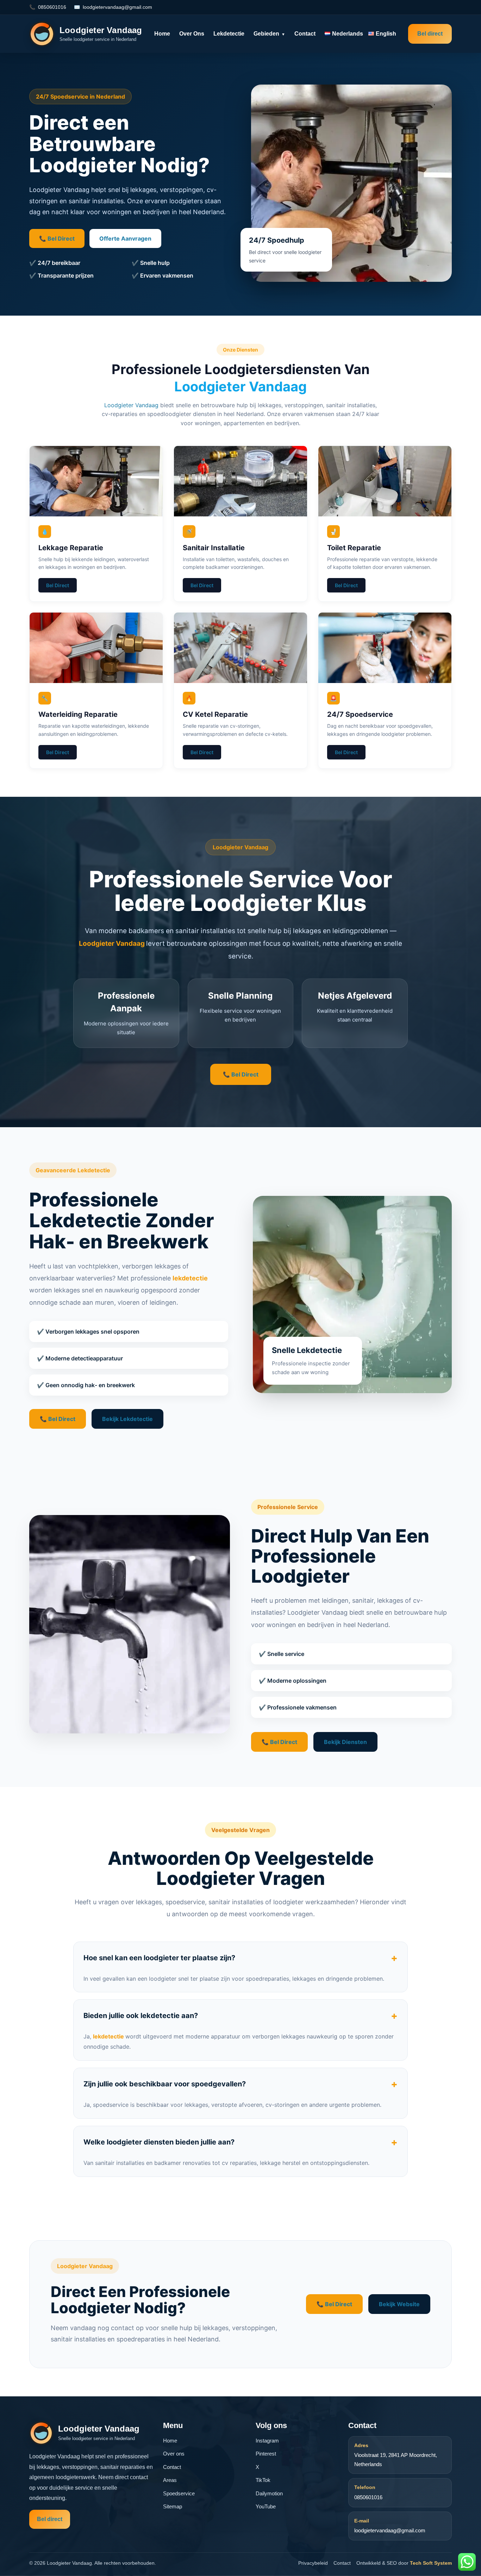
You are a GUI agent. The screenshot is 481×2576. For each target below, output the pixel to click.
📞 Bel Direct (57, 238)
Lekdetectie (229, 34)
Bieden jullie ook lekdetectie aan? (241, 2016)
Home (162, 34)
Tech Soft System (431, 2563)
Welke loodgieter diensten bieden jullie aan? (241, 2142)
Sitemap (173, 2506)
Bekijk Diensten (345, 1742)
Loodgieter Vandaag (241, 386)
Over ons (192, 34)
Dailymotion (269, 2493)
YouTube (266, 2506)
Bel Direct (58, 585)
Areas (170, 2480)
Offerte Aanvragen (125, 238)
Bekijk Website (399, 2304)
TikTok (263, 2480)
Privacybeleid (313, 2563)
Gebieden (269, 34)
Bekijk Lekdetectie (127, 1419)
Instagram (267, 2441)
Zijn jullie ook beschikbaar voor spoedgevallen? (241, 2084)
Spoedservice (179, 2493)
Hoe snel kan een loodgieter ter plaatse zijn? (241, 1958)
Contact (305, 34)
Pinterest (266, 2454)
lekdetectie (190, 1278)
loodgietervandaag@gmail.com (117, 7)
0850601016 (52, 7)
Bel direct (430, 34)
